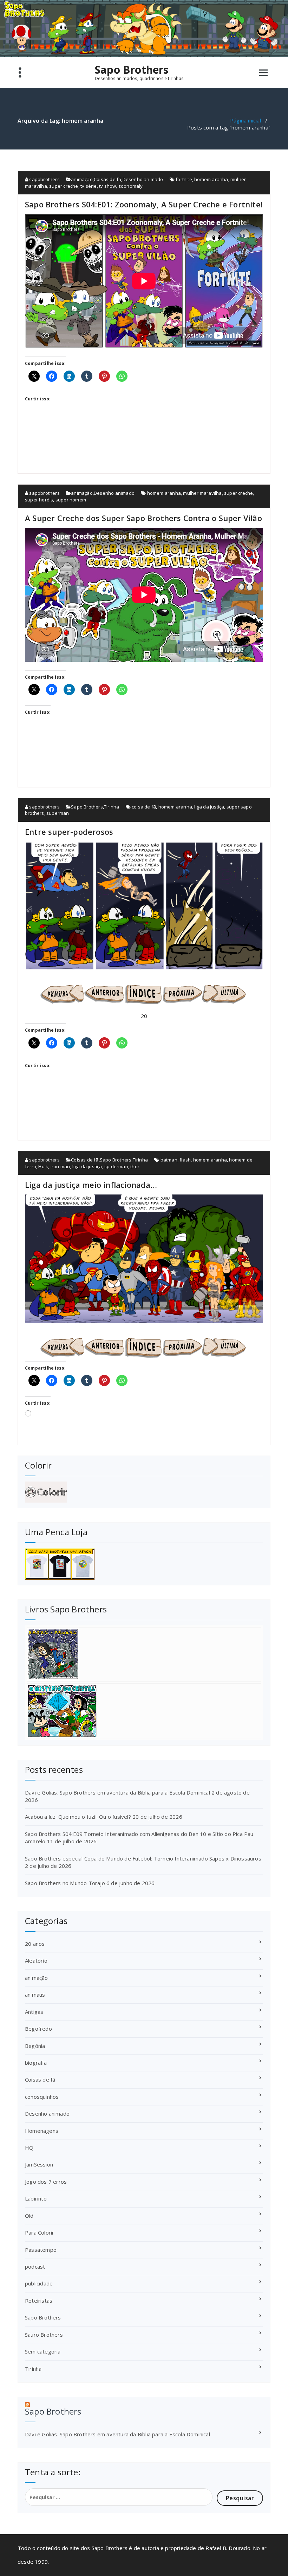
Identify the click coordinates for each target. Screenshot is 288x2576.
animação (82, 179)
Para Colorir (40, 2232)
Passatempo (41, 2250)
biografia (36, 2063)
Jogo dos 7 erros (46, 2182)
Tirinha (112, 807)
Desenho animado (143, 179)
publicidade (39, 2283)
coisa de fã (144, 807)
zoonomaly (131, 186)
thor (135, 1166)
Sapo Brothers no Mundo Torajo (65, 1883)
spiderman (116, 1166)
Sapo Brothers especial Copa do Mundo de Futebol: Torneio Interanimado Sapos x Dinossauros (143, 1858)
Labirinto (36, 2198)
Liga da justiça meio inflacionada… (91, 1185)
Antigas (34, 2012)
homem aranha (211, 179)
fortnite (184, 179)
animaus (35, 1995)
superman (58, 813)
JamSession (39, 2164)
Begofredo (38, 2029)
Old (29, 2216)
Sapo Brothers (132, 70)
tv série (89, 186)
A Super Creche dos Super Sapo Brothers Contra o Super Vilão (143, 518)
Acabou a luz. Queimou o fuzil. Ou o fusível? (78, 1817)
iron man (60, 1166)
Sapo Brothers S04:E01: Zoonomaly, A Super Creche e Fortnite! (144, 204)
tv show (107, 186)
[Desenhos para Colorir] (144, 1492)
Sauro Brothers (44, 2335)
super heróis (39, 500)
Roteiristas (39, 2301)
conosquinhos (42, 2097)
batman (169, 1160)
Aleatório (36, 1961)
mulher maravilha (202, 493)
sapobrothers (44, 179)
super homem (71, 500)
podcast (35, 2267)
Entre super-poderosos (69, 832)
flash (185, 1160)
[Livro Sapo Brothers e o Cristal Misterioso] (144, 1711)
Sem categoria (43, 2351)
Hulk (43, 1166)
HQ (29, 2148)
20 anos (35, 1944)
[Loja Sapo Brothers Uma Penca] (144, 1564)
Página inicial (246, 120)
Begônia (35, 2046)
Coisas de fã (107, 179)
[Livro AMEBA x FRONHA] (144, 1654)
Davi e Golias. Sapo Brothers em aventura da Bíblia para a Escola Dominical (117, 1792)
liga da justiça (209, 807)
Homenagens (42, 2131)
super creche (64, 186)
